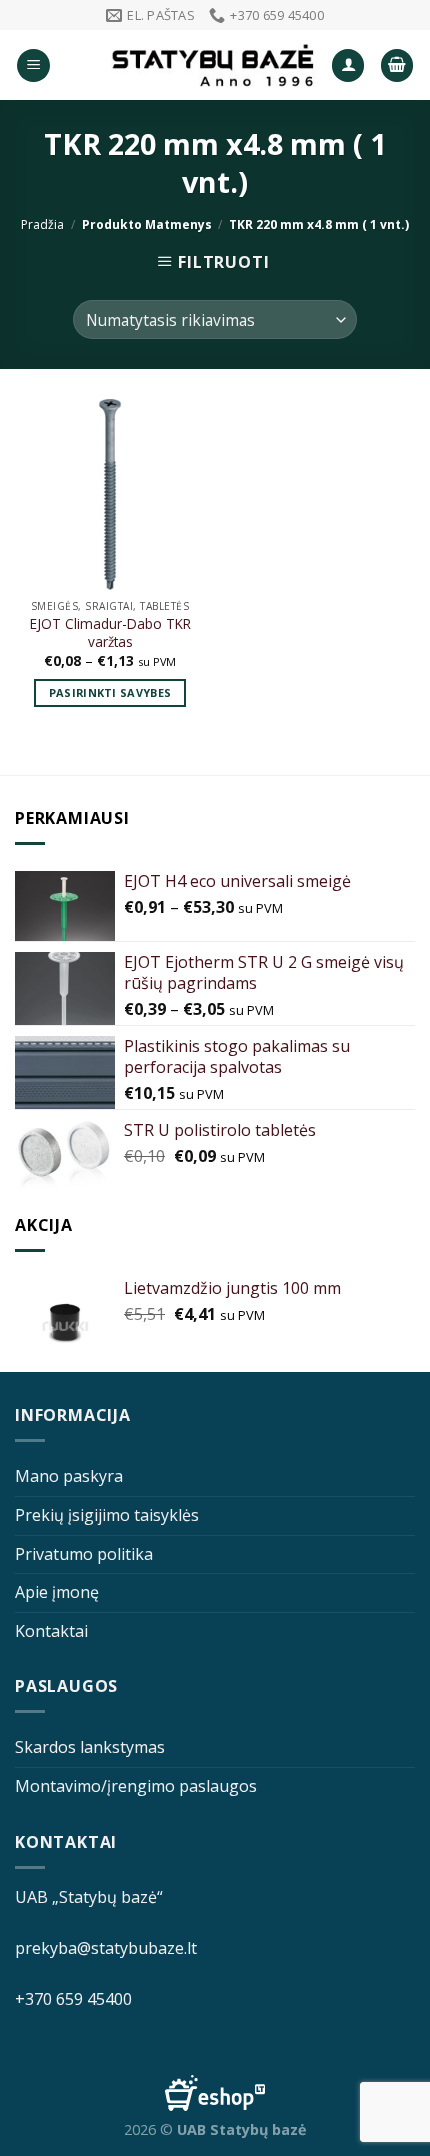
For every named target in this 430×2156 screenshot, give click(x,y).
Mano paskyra (69, 1476)
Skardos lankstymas (90, 1747)
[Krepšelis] (397, 65)
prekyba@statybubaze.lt (106, 1948)
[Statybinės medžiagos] (213, 65)
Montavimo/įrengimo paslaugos (136, 1786)
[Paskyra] (348, 65)
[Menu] (33, 65)
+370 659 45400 (73, 1999)
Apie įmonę (57, 1592)
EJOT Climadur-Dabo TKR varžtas (110, 632)
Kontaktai (51, 1631)
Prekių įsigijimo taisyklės (107, 1515)
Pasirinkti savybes (110, 692)
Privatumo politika (84, 1554)
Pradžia (42, 224)
